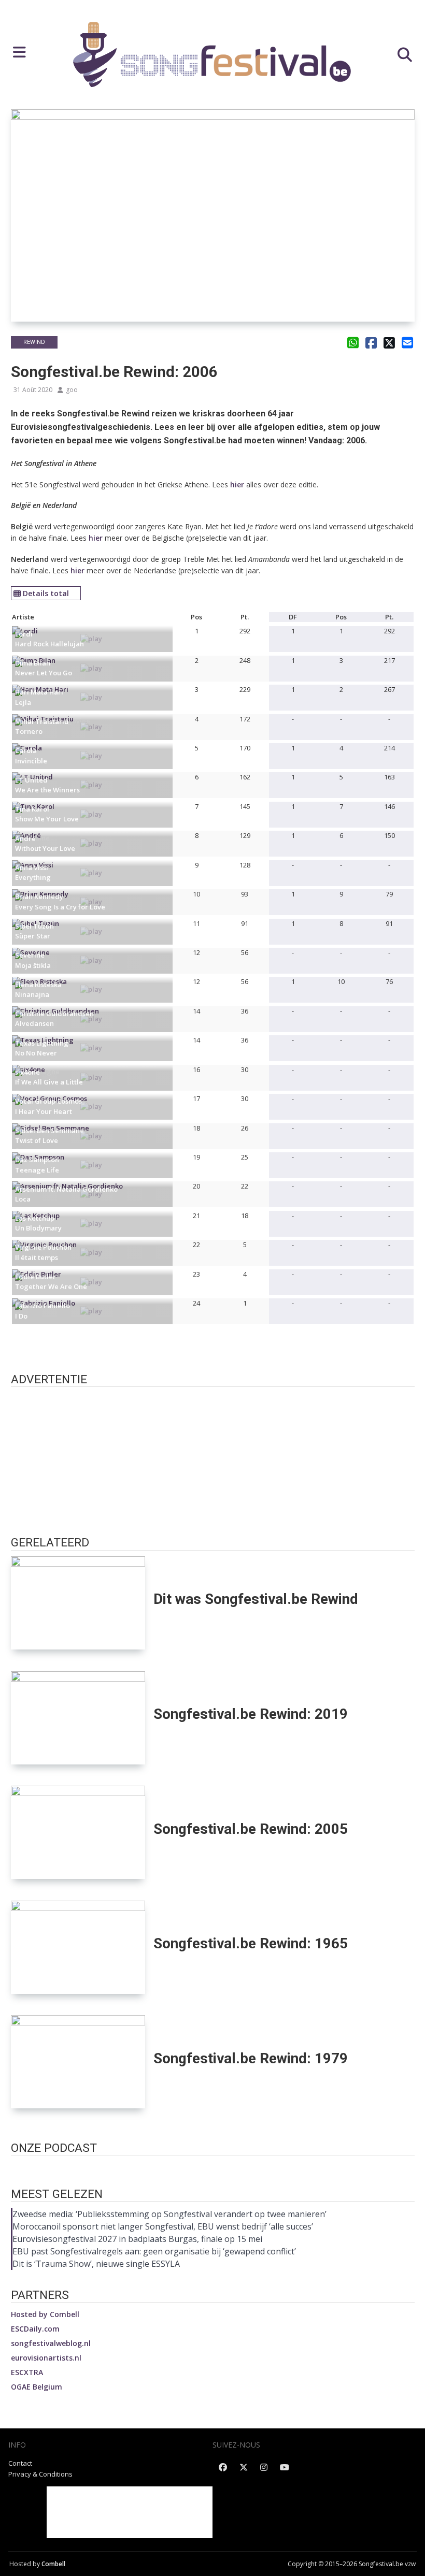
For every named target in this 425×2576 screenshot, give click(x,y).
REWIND (34, 342)
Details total (46, 593)
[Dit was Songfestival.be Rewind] (78, 1603)
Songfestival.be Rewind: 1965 (251, 1943)
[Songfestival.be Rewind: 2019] (78, 1718)
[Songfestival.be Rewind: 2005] (78, 1832)
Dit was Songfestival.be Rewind (256, 1599)
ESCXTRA (27, 2372)
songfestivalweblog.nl (51, 2343)
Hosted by (45, 2314)
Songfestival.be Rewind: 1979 (251, 2058)
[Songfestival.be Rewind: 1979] (78, 2062)
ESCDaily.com (35, 2329)
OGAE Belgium (37, 2387)
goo (72, 390)
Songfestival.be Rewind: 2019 (251, 1714)
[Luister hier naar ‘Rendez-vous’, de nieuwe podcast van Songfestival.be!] (213, 2167)
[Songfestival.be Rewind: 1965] (78, 1947)
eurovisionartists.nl (46, 2358)
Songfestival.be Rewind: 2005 (251, 1829)
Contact (20, 2463)
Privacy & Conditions (40, 2474)
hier (237, 484)
